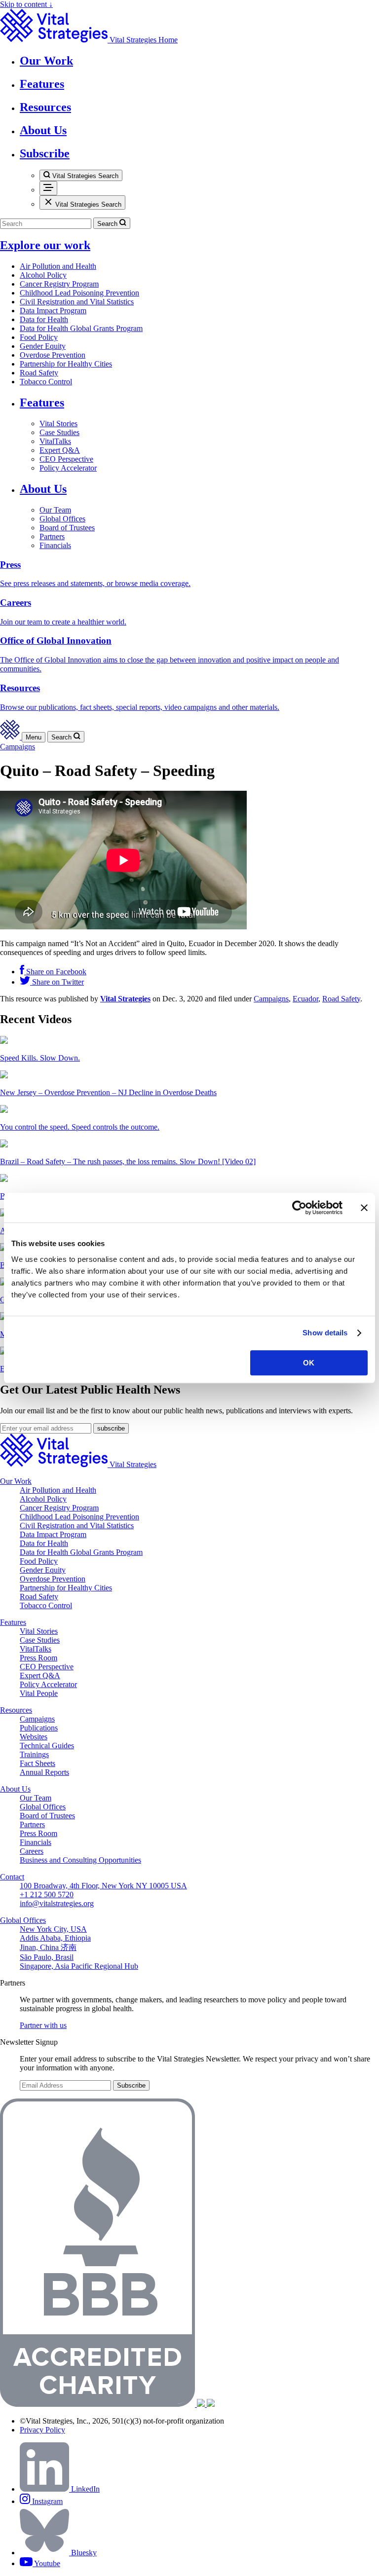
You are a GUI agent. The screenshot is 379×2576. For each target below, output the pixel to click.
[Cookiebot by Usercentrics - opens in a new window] (299, 1208)
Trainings (34, 1754)
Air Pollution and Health (58, 266)
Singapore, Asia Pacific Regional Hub (79, 1966)
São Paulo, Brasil (47, 1957)
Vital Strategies (125, 999)
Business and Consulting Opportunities (80, 1860)
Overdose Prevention (53, 355)
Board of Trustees (67, 528)
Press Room (38, 1658)
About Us (43, 489)
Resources (16, 1710)
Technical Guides (47, 1746)
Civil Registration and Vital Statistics (77, 302)
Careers (32, 1851)
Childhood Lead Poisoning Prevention (79, 293)
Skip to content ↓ (26, 4)
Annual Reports (44, 1772)
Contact (12, 1877)
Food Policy (39, 337)
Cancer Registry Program (59, 284)
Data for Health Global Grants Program (81, 328)
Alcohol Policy (43, 275)
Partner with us (43, 2025)
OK (309, 1363)
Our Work (16, 1481)
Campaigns (18, 747)
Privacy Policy (42, 2430)
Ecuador (305, 999)
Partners (52, 536)
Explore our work (45, 245)
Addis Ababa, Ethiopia (55, 1938)
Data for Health (44, 319)
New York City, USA (53, 1929)
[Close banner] (364, 1208)
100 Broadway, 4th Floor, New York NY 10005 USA (103, 1886)
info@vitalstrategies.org (57, 1903)
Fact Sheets (38, 1763)
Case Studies (59, 432)
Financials (55, 545)
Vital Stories (58, 423)
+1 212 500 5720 (47, 1895)
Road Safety (39, 373)
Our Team (55, 510)
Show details (325, 1333)
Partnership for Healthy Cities (66, 364)
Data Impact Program (53, 311)
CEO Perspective (66, 459)
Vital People (39, 1693)
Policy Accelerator (68, 468)
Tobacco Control (46, 382)
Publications (39, 1728)
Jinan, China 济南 (48, 1947)
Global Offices (62, 519)
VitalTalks (55, 441)
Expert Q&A (60, 450)
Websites (34, 1737)
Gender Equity (43, 346)
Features (42, 403)
